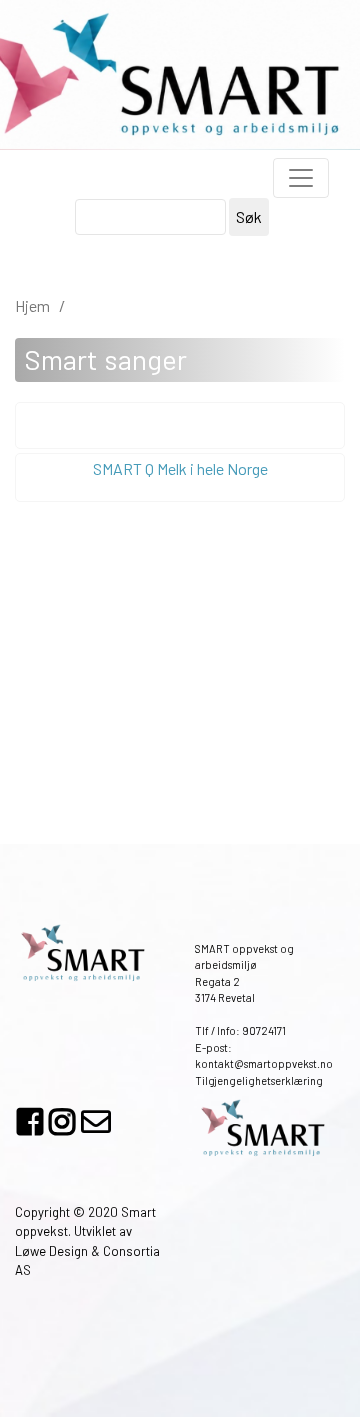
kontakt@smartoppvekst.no (264, 1063)
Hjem (32, 305)
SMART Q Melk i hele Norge (180, 468)
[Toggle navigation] (301, 178)
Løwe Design (51, 1251)
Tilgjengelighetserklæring (259, 1080)
